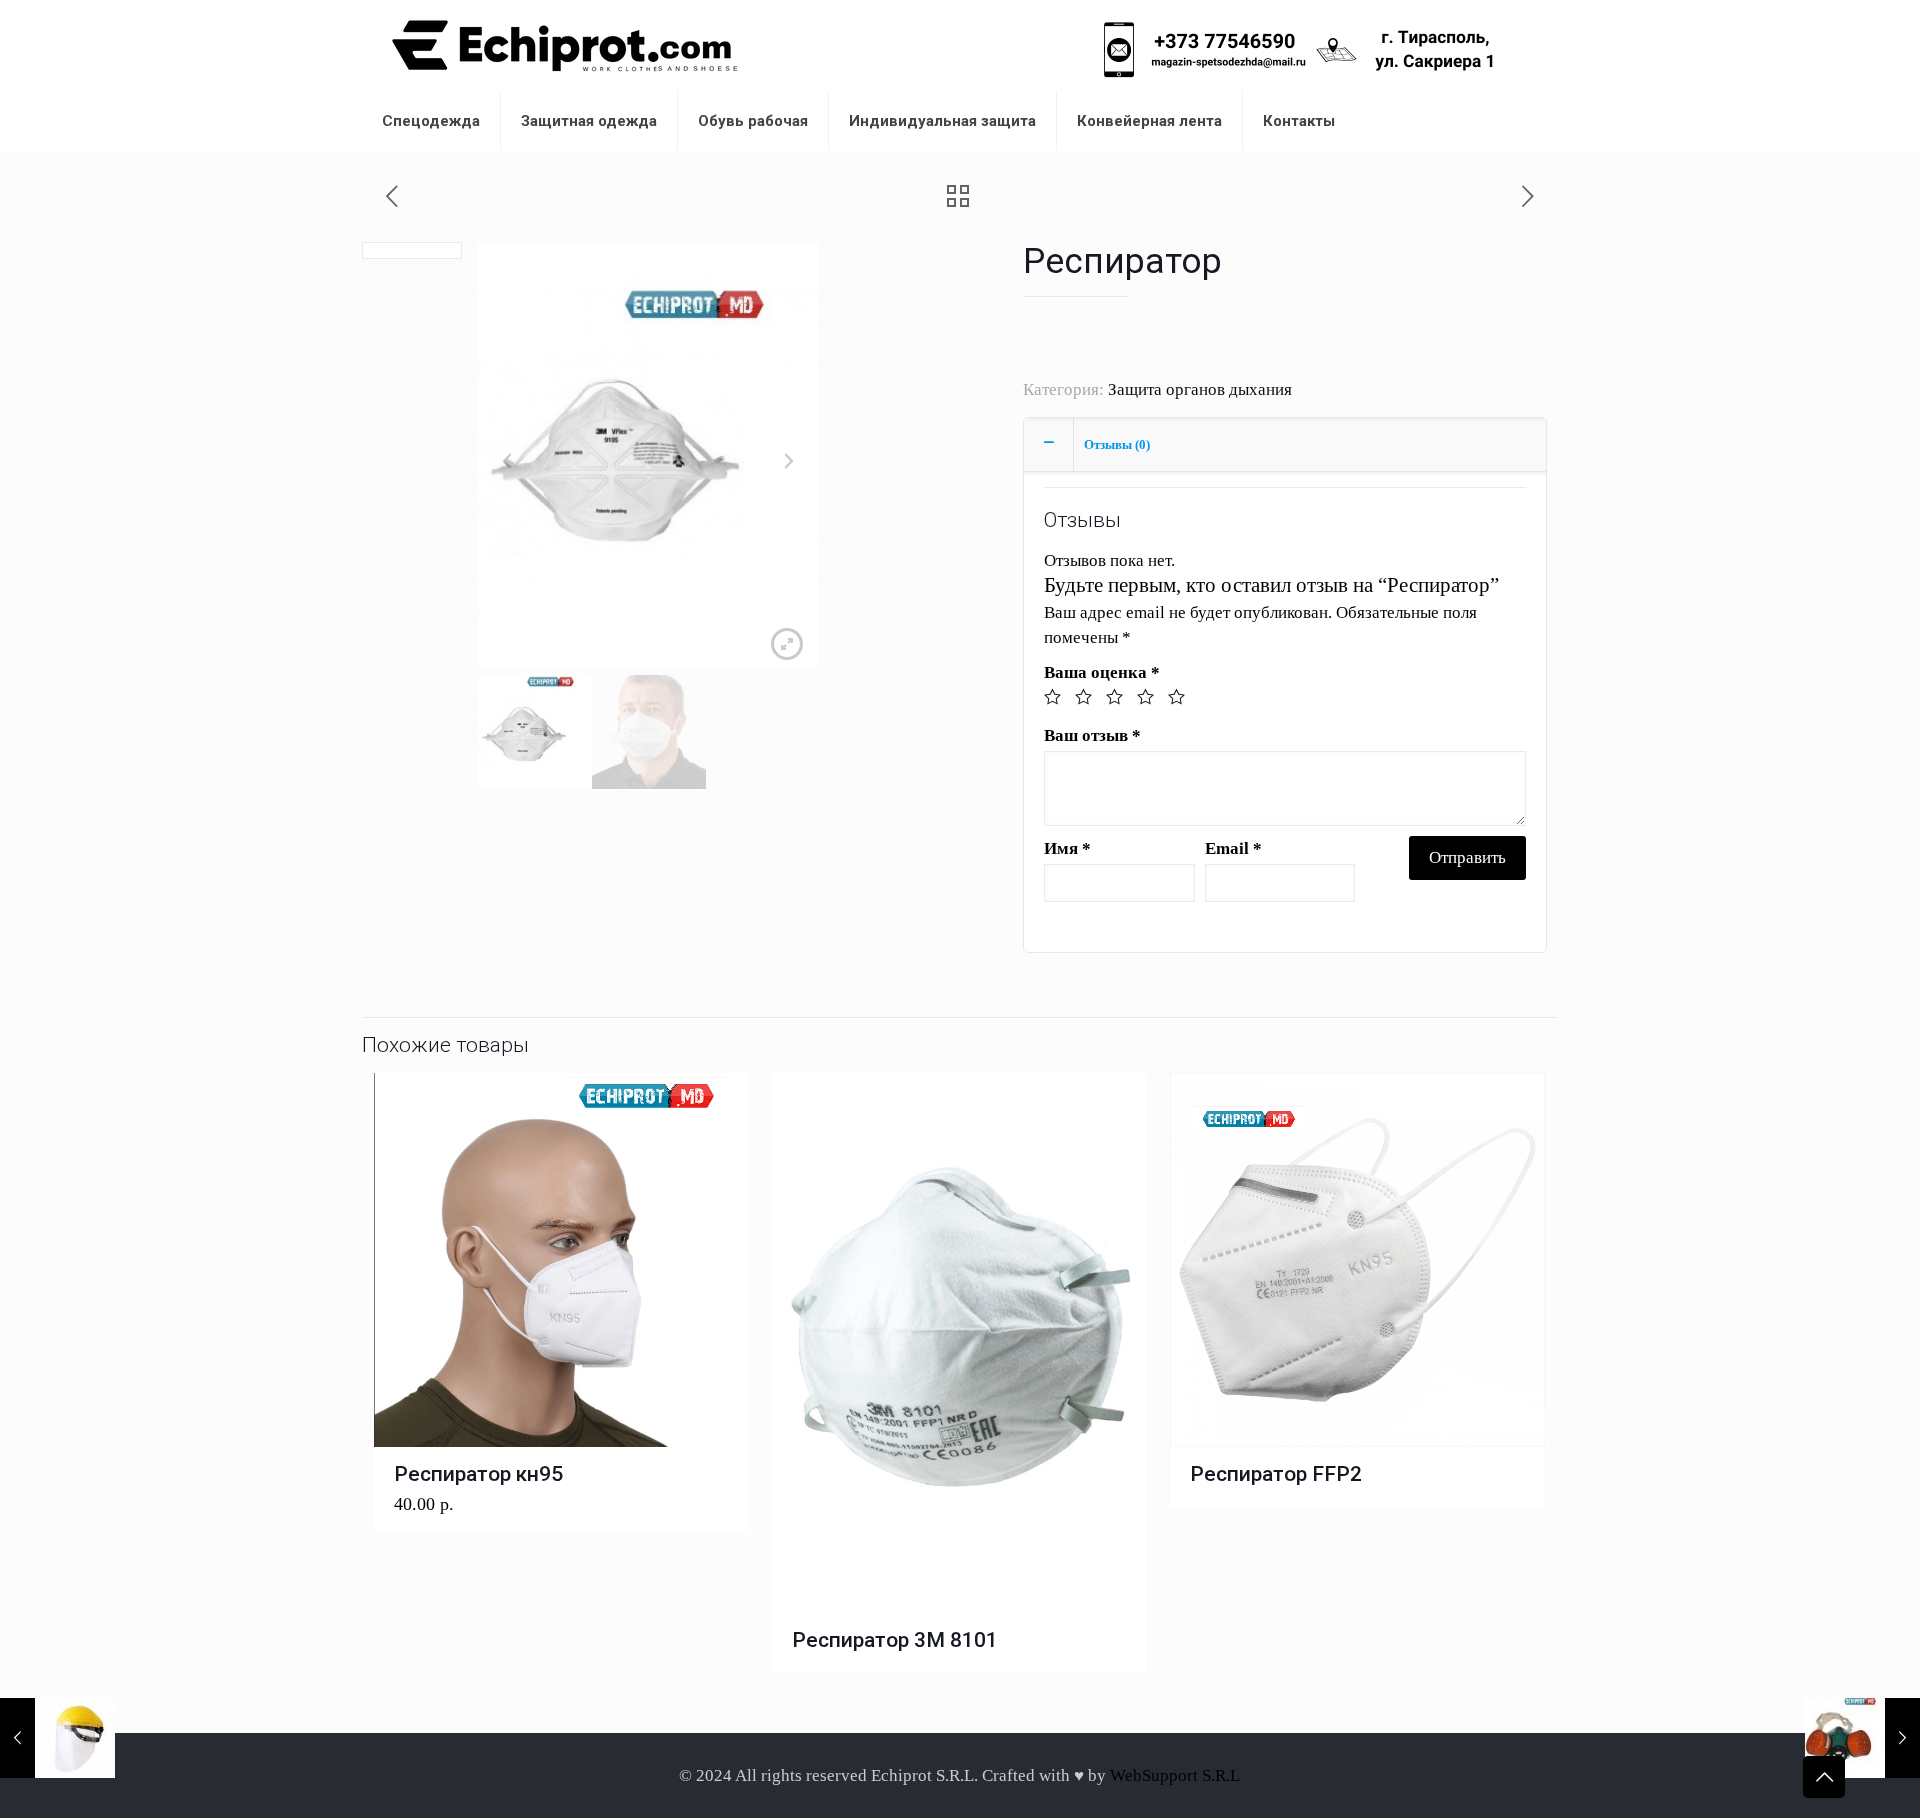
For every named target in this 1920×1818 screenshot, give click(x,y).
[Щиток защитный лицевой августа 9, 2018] (57, 1738)
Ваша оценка (1102, 672)
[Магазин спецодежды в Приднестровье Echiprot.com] (565, 45)
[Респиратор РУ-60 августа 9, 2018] (1862, 1738)
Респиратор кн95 (478, 1474)
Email (1233, 848)
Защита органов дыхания (1200, 389)
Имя (1067, 848)
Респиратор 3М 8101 (895, 1640)
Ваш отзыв (1092, 735)
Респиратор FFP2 (1276, 1474)
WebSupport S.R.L (1175, 1775)
